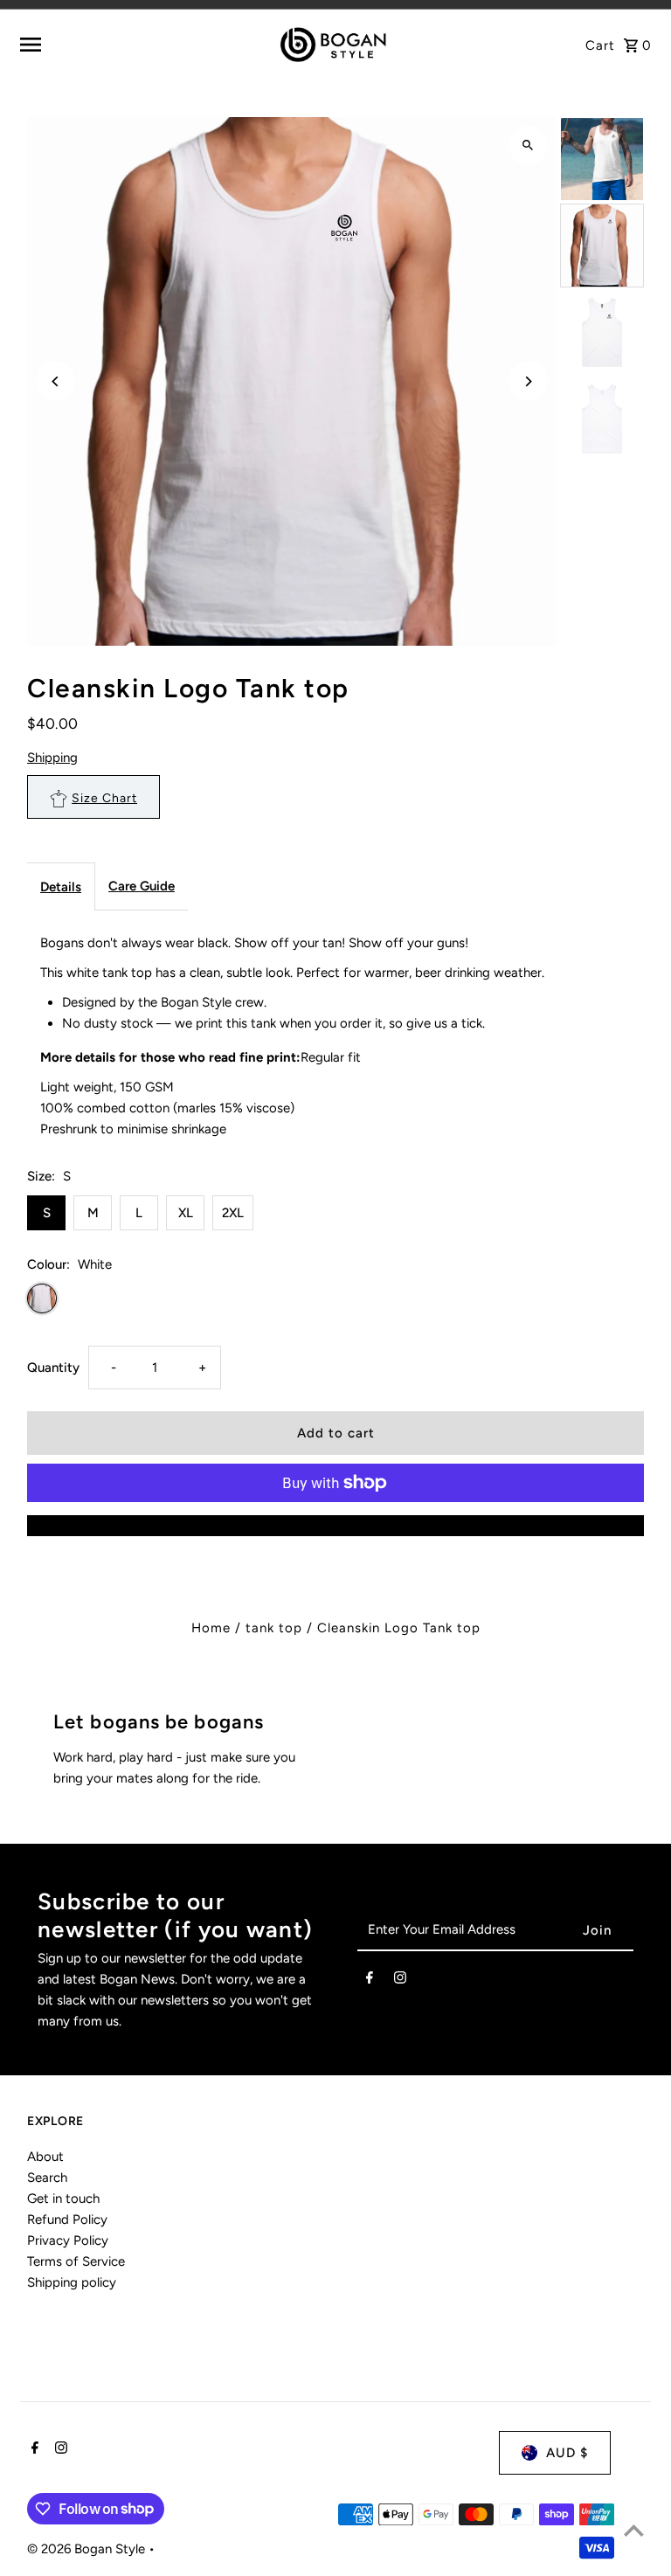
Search (47, 2178)
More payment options (335, 1526)
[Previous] (55, 381)
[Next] (528, 381)
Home (211, 1628)
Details (61, 887)
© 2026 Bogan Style (88, 2549)
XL (186, 1213)
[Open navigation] (127, 45)
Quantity (53, 1368)
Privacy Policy (68, 2240)
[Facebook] (370, 1981)
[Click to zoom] (528, 145)
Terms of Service (76, 2261)
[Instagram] (400, 1981)
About (45, 2157)
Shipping (52, 758)
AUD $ (567, 2453)
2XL (233, 1213)
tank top (274, 1628)
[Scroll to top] (634, 2530)
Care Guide (142, 886)
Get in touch (63, 2199)
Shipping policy (72, 2282)
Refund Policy (67, 2219)
